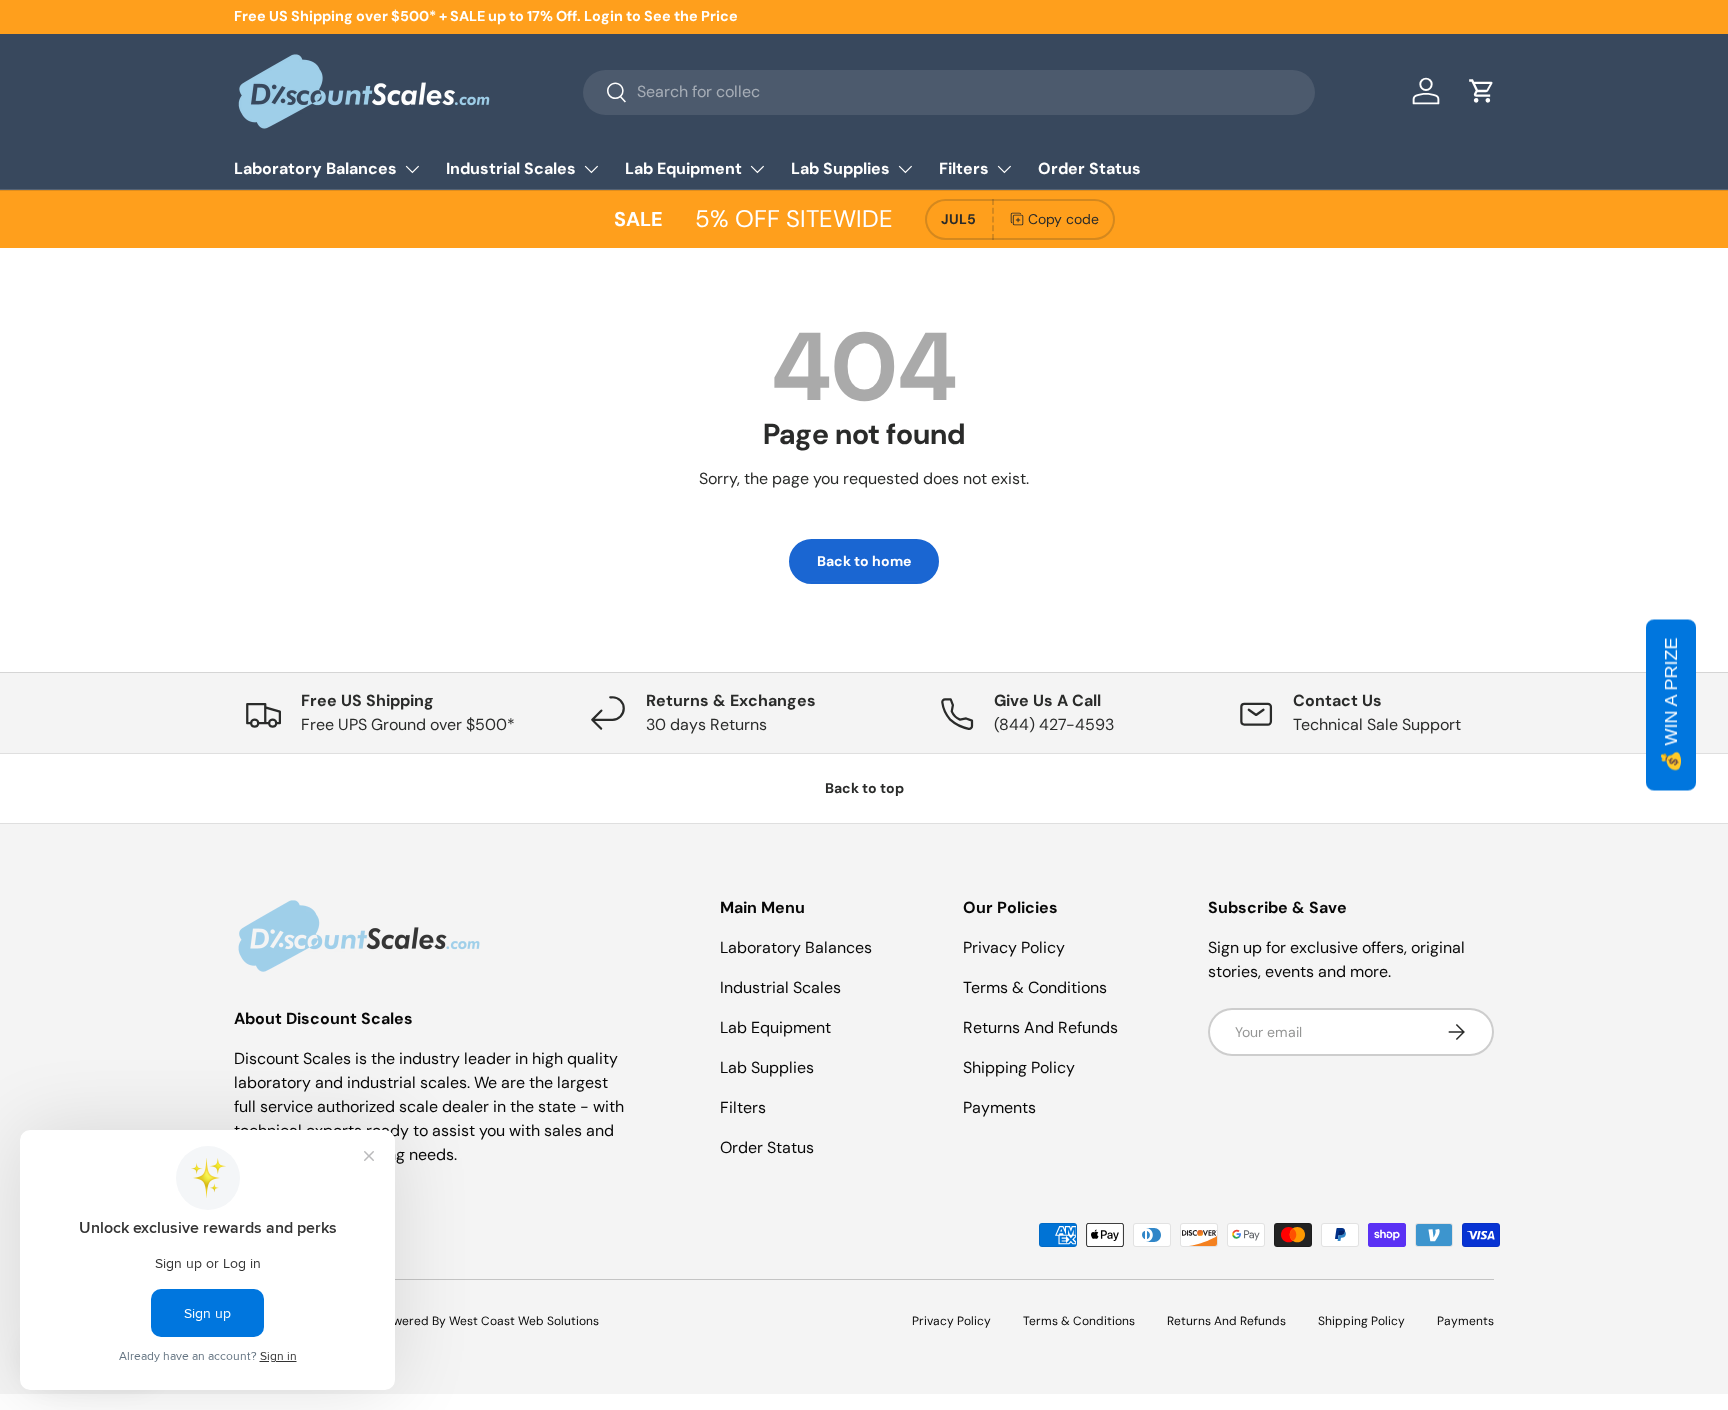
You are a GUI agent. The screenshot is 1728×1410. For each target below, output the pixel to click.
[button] (1482, 91)
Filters (964, 168)
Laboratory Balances (315, 168)
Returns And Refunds (1040, 1027)
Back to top (864, 788)
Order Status (1089, 168)
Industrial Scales (511, 168)
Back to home (864, 561)
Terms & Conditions (1035, 987)
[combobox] (948, 91)
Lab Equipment (683, 168)
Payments (999, 1107)
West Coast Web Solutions (524, 1321)
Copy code (1063, 219)
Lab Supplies (840, 168)
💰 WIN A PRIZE (1671, 705)
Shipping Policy (1019, 1067)
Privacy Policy (1014, 947)
